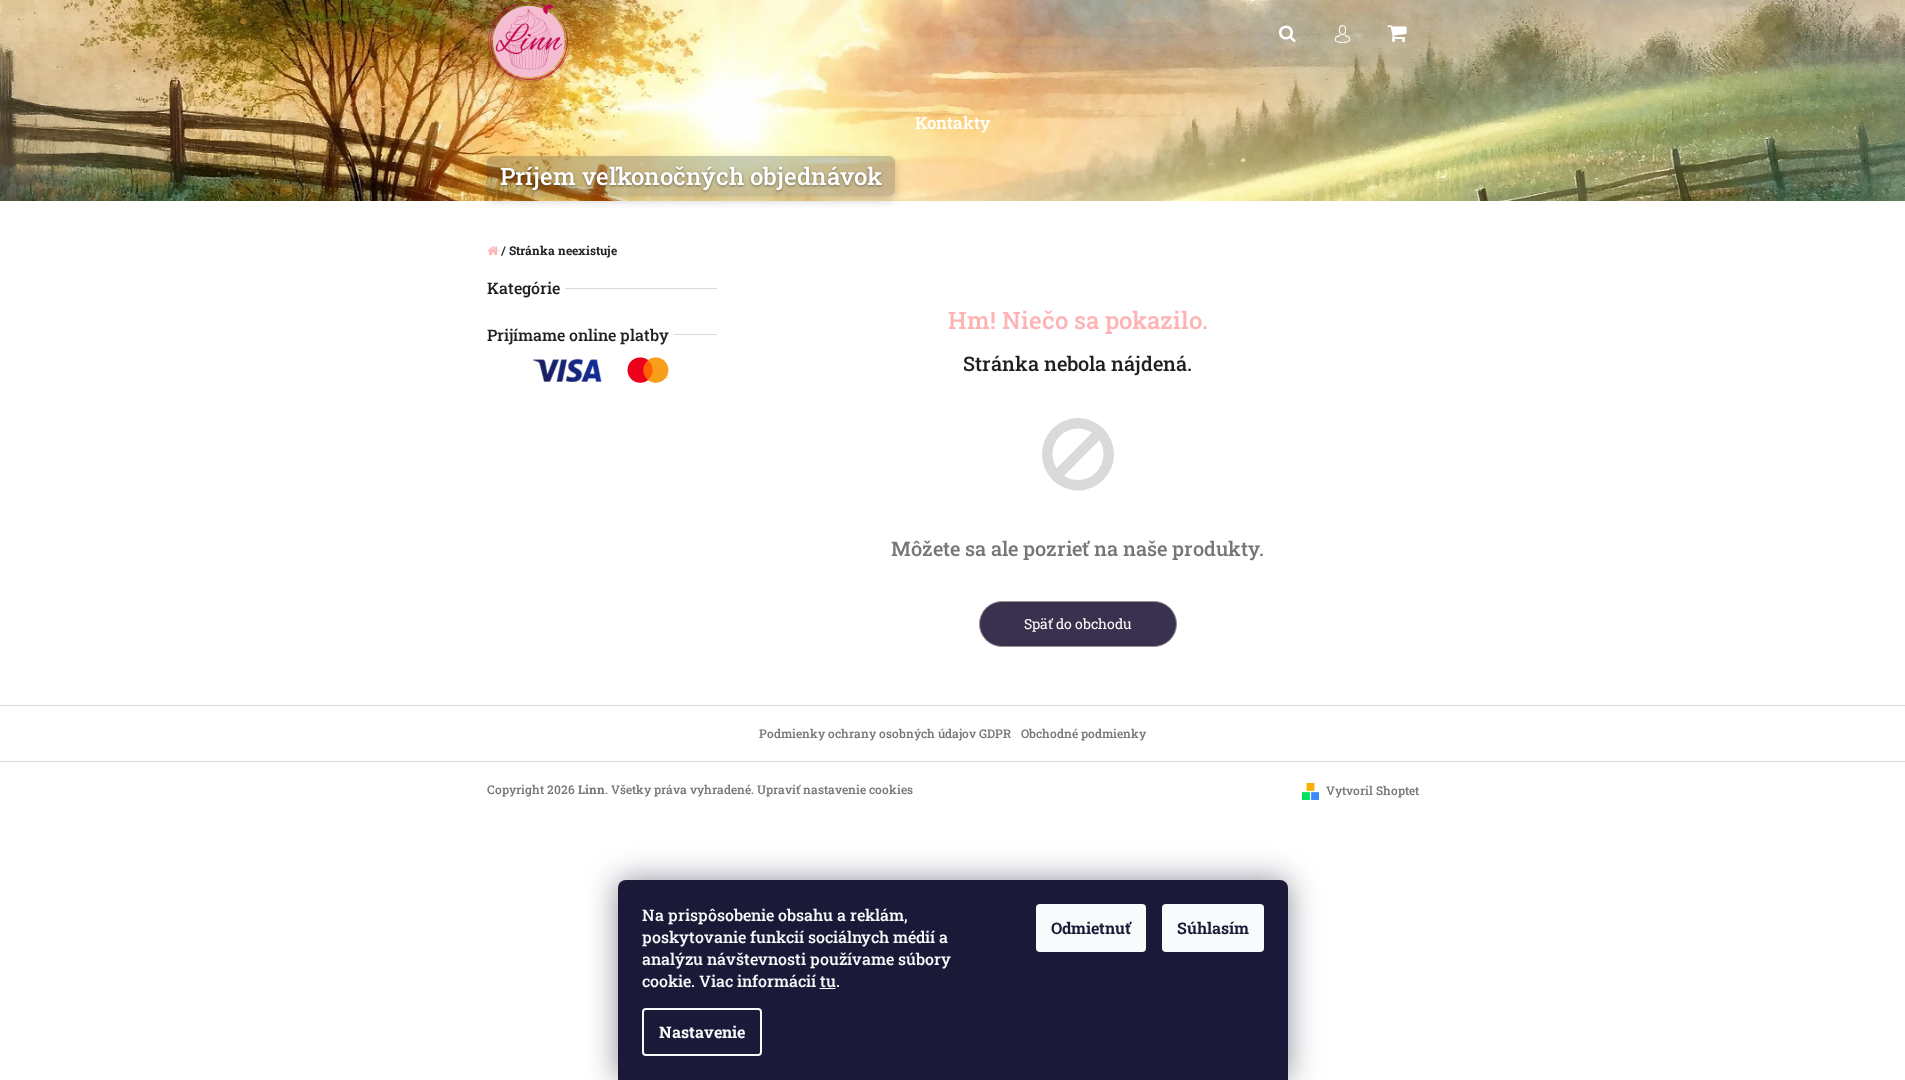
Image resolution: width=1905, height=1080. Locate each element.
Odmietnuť (1091, 927)
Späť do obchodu (1078, 623)
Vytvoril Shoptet (1372, 790)
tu (828, 980)
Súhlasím (1213, 927)
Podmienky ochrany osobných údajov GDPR (885, 733)
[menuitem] (952, 123)
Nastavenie (702, 1031)
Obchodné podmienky (1083, 733)
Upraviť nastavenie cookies (835, 789)
